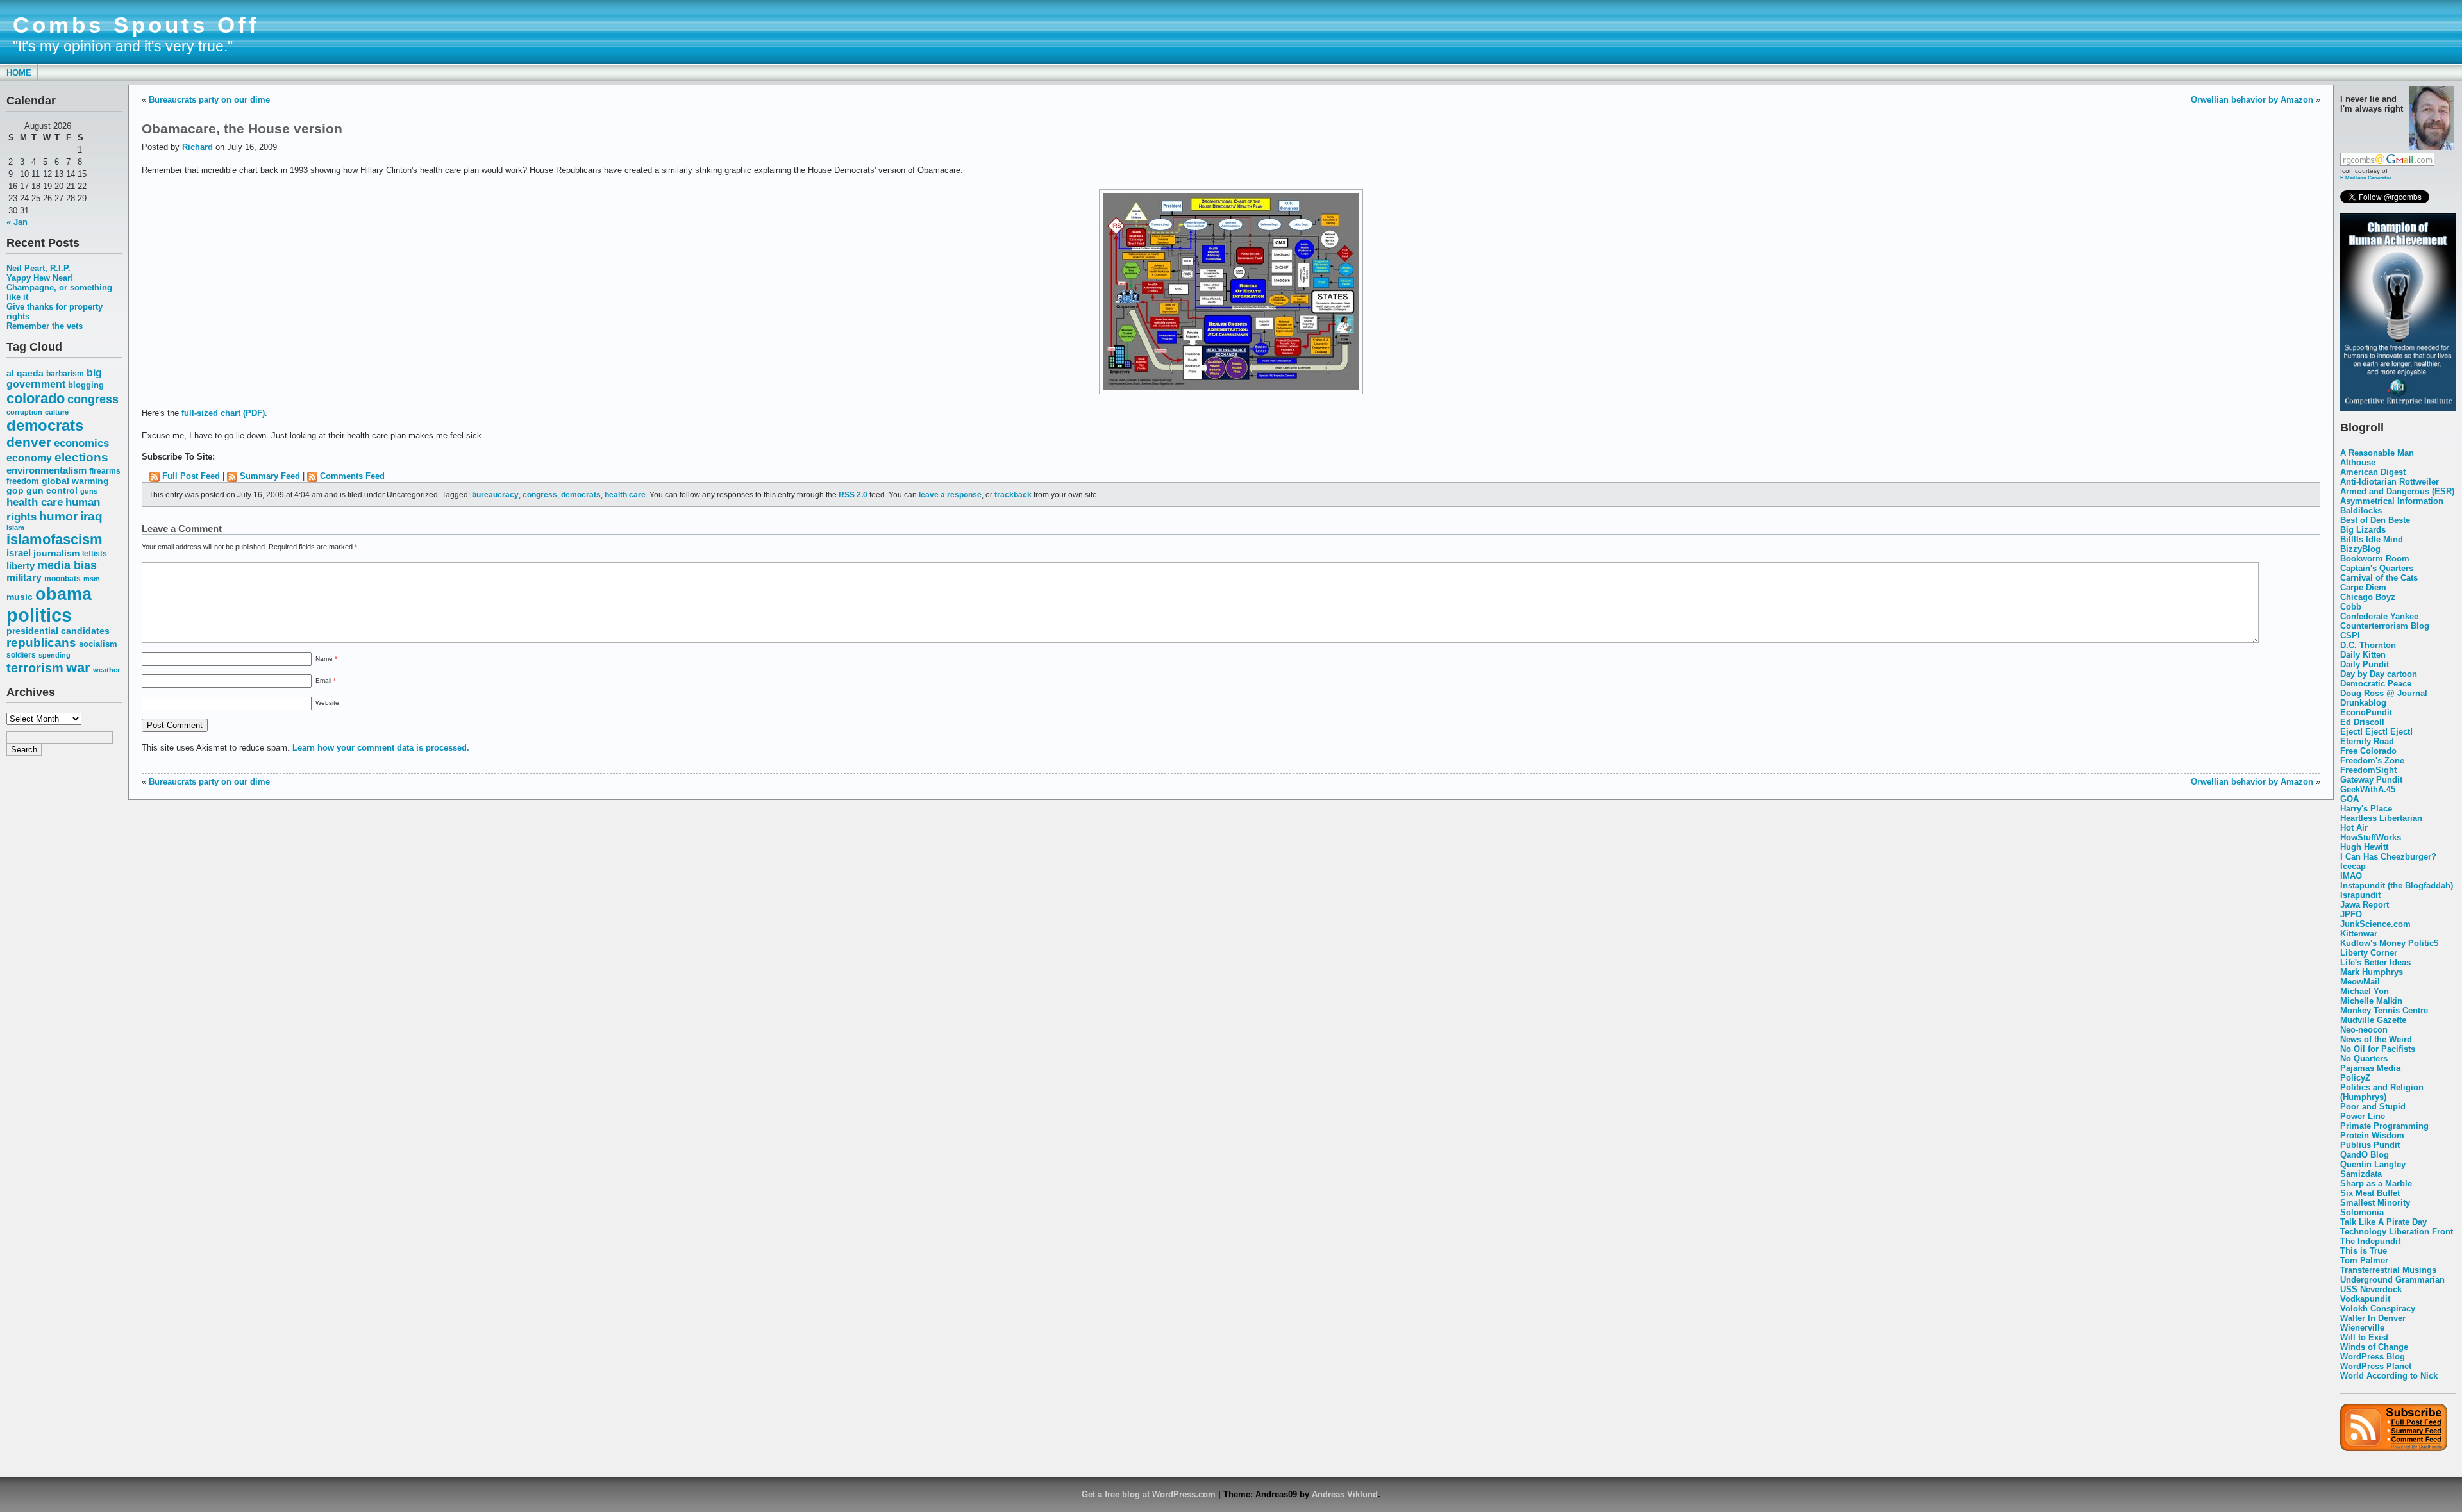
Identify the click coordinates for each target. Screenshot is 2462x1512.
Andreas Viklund (1345, 1494)
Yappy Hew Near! (40, 278)
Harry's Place (2366, 809)
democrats (45, 425)
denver (29, 442)
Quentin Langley (2373, 1164)
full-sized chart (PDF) (223, 413)
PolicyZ (2355, 1078)
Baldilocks (2361, 511)
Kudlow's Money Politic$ (2389, 943)
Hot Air (2354, 828)
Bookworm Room (2375, 559)
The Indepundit (2370, 1241)
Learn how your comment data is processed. (381, 748)
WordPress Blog (2373, 1357)
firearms (105, 471)
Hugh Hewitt (2364, 847)
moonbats (63, 579)
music (20, 597)
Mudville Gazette (2373, 1020)
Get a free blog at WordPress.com (1149, 1494)
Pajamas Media (2370, 1068)
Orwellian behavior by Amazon (2252, 100)
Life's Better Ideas (2375, 962)
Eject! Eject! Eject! (2376, 732)
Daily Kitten (2363, 655)
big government (54, 378)
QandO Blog (2365, 1155)
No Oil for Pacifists (2378, 1049)
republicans (41, 643)
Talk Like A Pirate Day (2383, 1222)
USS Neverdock (2371, 1289)
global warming (75, 481)
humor (58, 516)
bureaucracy (495, 494)
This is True (2364, 1251)
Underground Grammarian (2392, 1280)
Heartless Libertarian (2381, 818)
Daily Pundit (2365, 664)
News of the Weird (2376, 1039)
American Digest (2373, 472)
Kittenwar (2359, 934)
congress (93, 399)
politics (39, 615)
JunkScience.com (2375, 924)
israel (19, 553)
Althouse (2358, 462)
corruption (24, 412)
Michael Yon (2365, 991)
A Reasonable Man (2377, 453)
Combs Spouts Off (136, 25)
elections (81, 457)
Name (326, 659)
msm (92, 579)
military (24, 578)
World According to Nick (2389, 1376)
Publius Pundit (2370, 1145)
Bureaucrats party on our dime (209, 100)
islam (15, 528)
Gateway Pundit (2371, 780)
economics (81, 443)
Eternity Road (2367, 741)
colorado (36, 398)
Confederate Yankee (2379, 616)
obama (63, 594)
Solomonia (2362, 1212)
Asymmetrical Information (2392, 501)
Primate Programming (2384, 1126)
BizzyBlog (2360, 549)
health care (35, 502)
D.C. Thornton (2368, 645)
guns (89, 491)
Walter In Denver (2373, 1318)
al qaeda (25, 373)
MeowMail (2360, 982)
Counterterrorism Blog (2385, 626)
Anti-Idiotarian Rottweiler (2390, 482)
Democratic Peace (2376, 684)
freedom (23, 481)
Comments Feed (352, 476)
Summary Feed (270, 476)
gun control (52, 491)
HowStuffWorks (2371, 837)
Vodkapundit (2365, 1299)
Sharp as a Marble (2376, 1184)
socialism (98, 644)
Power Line (2363, 1116)
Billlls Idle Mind (2372, 539)
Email (326, 680)
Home (19, 73)
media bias (67, 565)
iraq (91, 516)
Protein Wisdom (2372, 1135)
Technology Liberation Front (2397, 1232)
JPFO (2351, 914)
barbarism (65, 374)
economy (29, 458)
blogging (86, 385)
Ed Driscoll (2362, 722)
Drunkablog (2363, 703)
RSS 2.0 (853, 494)
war (78, 668)
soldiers (21, 655)
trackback (1013, 494)
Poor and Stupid (2373, 1107)
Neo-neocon (2364, 1030)
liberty (21, 566)
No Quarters (2364, 1059)
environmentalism (46, 470)
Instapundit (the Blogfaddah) (2397, 885)
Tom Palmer (2364, 1260)
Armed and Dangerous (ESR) (2397, 491)
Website (327, 703)
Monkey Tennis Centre (2384, 1010)
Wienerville (2362, 1328)
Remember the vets (45, 326)
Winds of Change (2374, 1347)
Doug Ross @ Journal (2384, 693)
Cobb (2351, 607)
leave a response (950, 494)
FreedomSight (2368, 770)
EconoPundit (2366, 712)
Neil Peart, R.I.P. (38, 268)
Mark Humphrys (2372, 972)
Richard (197, 147)
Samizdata (2361, 1174)
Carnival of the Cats (2379, 578)
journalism (56, 553)
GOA (2349, 799)
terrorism (35, 668)
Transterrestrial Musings (2388, 1270)
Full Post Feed (191, 476)
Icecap (2353, 866)
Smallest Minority (2375, 1203)
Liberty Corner (2369, 953)
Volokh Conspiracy (2378, 1308)
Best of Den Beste (2375, 520)
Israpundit (2360, 895)
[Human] (2398, 409)
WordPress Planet (2376, 1366)
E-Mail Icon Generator (2366, 178)
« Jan (17, 222)
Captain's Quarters (2377, 568)
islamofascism (54, 539)
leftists (95, 553)
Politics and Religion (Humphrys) (2382, 1092)
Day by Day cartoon (2379, 674)
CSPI (2350, 636)
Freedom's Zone (2372, 760)
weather (106, 670)
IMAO (2351, 876)
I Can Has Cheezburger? (2388, 857)
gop (15, 491)
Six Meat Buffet (2370, 1193)
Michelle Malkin (2371, 1001)
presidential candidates (58, 631)
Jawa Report (2365, 905)
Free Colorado (2368, 751)
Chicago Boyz (2368, 597)
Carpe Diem (2363, 587)
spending (54, 655)
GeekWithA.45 (2368, 789)
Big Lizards (2363, 530)
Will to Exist (2364, 1337)
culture (57, 412)
